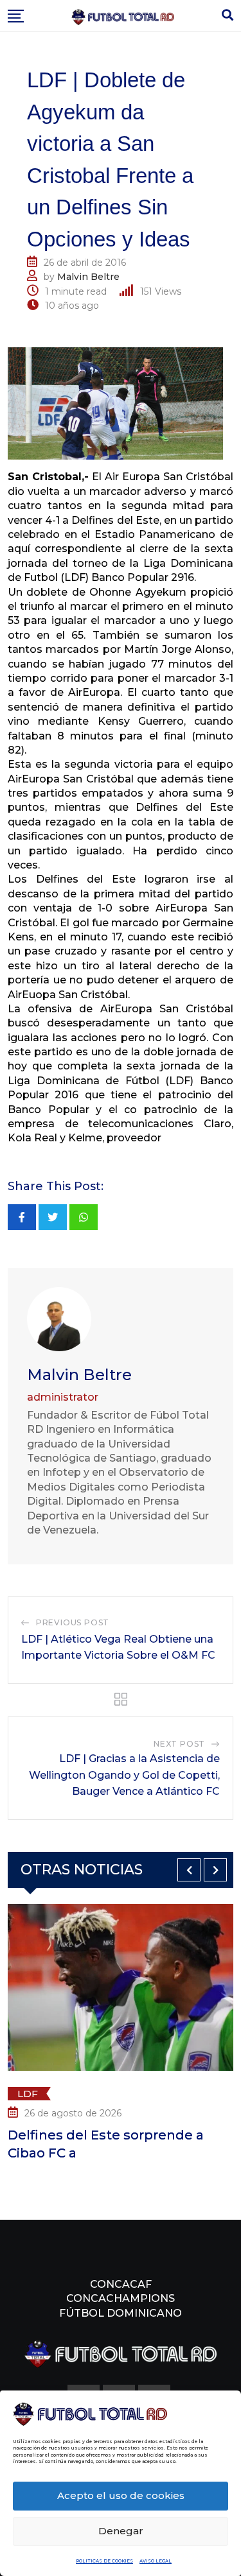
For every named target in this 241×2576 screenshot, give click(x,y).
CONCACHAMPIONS (121, 2298)
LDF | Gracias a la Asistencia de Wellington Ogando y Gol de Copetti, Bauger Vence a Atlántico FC (124, 1775)
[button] (189, 1870)
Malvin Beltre (88, 277)
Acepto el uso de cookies (121, 2495)
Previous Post (73, 1622)
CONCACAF (121, 2284)
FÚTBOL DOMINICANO (121, 2313)
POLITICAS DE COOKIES (104, 2561)
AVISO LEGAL (156, 2561)
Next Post (179, 1744)
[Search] (228, 15)
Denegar (121, 2531)
